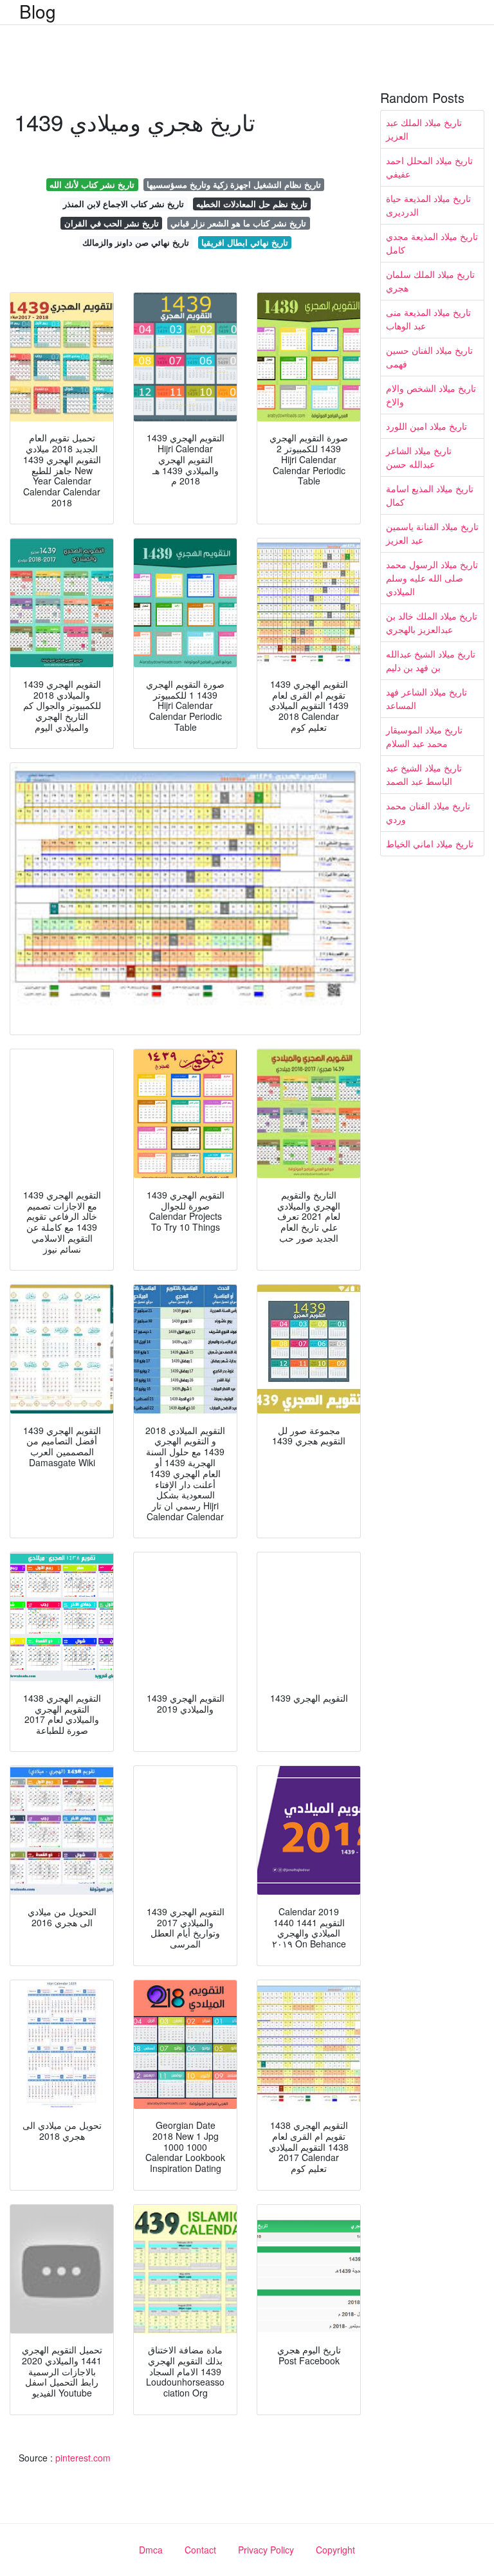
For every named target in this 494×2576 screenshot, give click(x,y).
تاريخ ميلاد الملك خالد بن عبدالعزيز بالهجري (432, 622)
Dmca (151, 2550)
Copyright (335, 2550)
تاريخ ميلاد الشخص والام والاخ (431, 395)
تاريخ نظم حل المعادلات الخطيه (252, 204)
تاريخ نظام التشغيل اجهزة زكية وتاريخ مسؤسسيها (234, 184)
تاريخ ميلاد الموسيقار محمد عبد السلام (424, 736)
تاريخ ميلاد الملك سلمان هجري (430, 281)
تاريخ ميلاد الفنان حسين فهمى (429, 357)
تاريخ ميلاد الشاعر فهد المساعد (426, 698)
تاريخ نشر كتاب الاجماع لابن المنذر (123, 204)
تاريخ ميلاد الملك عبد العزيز (424, 129)
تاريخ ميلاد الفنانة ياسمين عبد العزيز (432, 533)
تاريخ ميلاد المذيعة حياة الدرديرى (428, 205)
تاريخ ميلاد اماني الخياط (430, 843)
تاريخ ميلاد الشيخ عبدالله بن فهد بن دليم (431, 660)
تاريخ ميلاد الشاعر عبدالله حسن (419, 457)
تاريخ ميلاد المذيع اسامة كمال (430, 495)
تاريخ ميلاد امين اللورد (426, 426)
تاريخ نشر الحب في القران (112, 223)
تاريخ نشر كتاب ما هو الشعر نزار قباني (238, 223)
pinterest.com (83, 2458)
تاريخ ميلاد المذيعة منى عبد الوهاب (428, 319)
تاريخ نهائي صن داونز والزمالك (136, 242)
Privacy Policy (266, 2550)
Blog (38, 11)
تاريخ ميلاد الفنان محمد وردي (428, 812)
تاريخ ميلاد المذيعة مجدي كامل (432, 243)
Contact (200, 2550)
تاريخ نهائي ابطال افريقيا (245, 242)
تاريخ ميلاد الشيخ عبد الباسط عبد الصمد (424, 774)
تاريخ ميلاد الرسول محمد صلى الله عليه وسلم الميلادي (432, 578)
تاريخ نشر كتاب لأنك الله (92, 184)
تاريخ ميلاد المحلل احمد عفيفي (429, 167)
